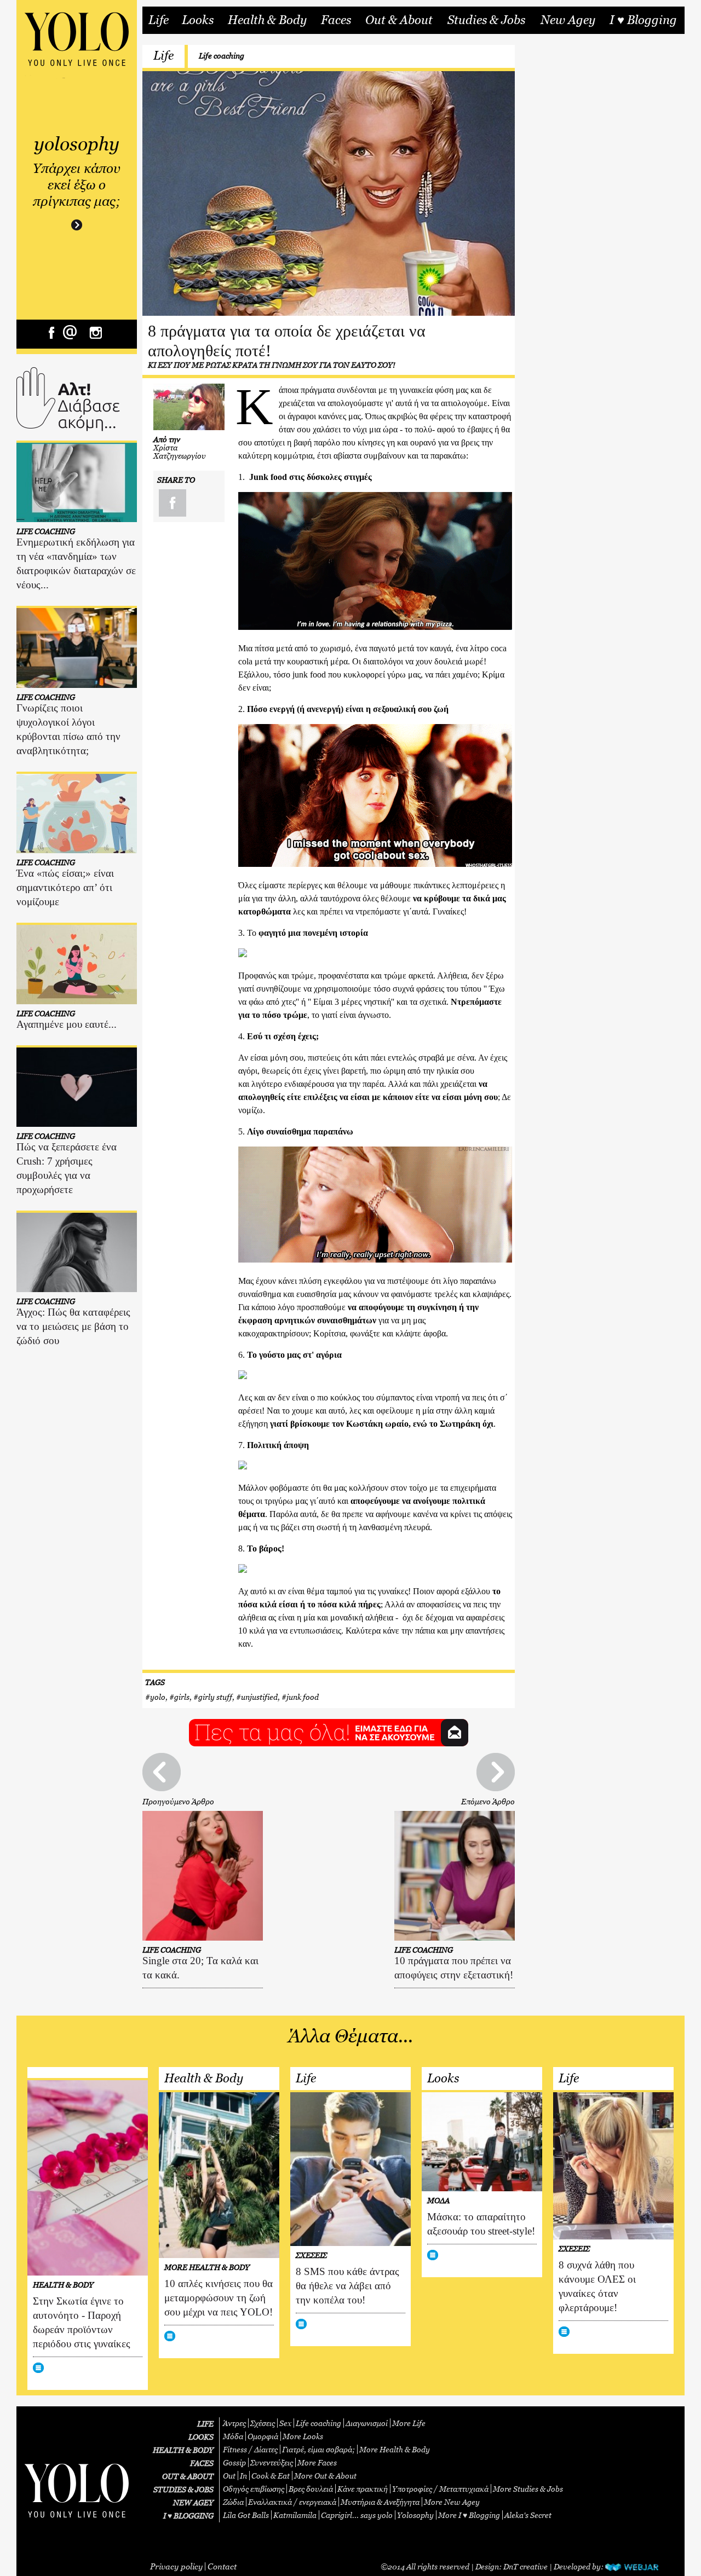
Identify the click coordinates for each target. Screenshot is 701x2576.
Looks (198, 20)
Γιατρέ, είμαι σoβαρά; (318, 2449)
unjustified (259, 1697)
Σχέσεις (263, 2423)
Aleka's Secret (528, 2515)
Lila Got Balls (246, 2515)
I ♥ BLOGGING (188, 2516)
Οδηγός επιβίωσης (254, 2489)
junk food (303, 1697)
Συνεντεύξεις (272, 2462)
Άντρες (234, 2423)
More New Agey (452, 2502)
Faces (336, 20)
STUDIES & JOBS (183, 2489)
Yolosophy (415, 2515)
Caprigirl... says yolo (357, 2515)
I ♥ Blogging (643, 20)
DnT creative (525, 2566)
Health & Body (267, 20)
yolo (158, 1697)
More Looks (303, 2436)
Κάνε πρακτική (363, 2489)
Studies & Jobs (486, 20)
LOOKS (201, 2437)
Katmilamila (295, 2515)
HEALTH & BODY (183, 2450)
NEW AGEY (193, 2502)
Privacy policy (176, 2566)
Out (229, 2476)
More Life (409, 2423)
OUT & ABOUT (188, 2476)
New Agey (568, 20)
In (243, 2476)
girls (182, 1697)
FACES (202, 2463)
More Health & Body (395, 2449)
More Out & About (325, 2476)
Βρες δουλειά (311, 2489)
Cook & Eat (271, 2476)
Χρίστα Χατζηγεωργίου (180, 451)
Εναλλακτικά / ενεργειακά (292, 2502)
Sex (285, 2423)
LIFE (205, 2424)
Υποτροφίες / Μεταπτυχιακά (440, 2489)
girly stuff (215, 1697)
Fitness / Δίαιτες (250, 2449)
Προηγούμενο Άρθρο (178, 1801)
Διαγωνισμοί (367, 2423)
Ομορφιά (263, 2436)
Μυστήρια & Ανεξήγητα (380, 2502)
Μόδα (233, 2436)
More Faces (317, 2462)
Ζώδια (233, 2502)
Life (159, 20)
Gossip (234, 2462)
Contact (222, 2566)
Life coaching (222, 56)
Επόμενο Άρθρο (488, 1801)
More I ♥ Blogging (469, 2515)
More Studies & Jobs (528, 2489)
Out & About (399, 20)
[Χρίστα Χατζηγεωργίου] (189, 407)
